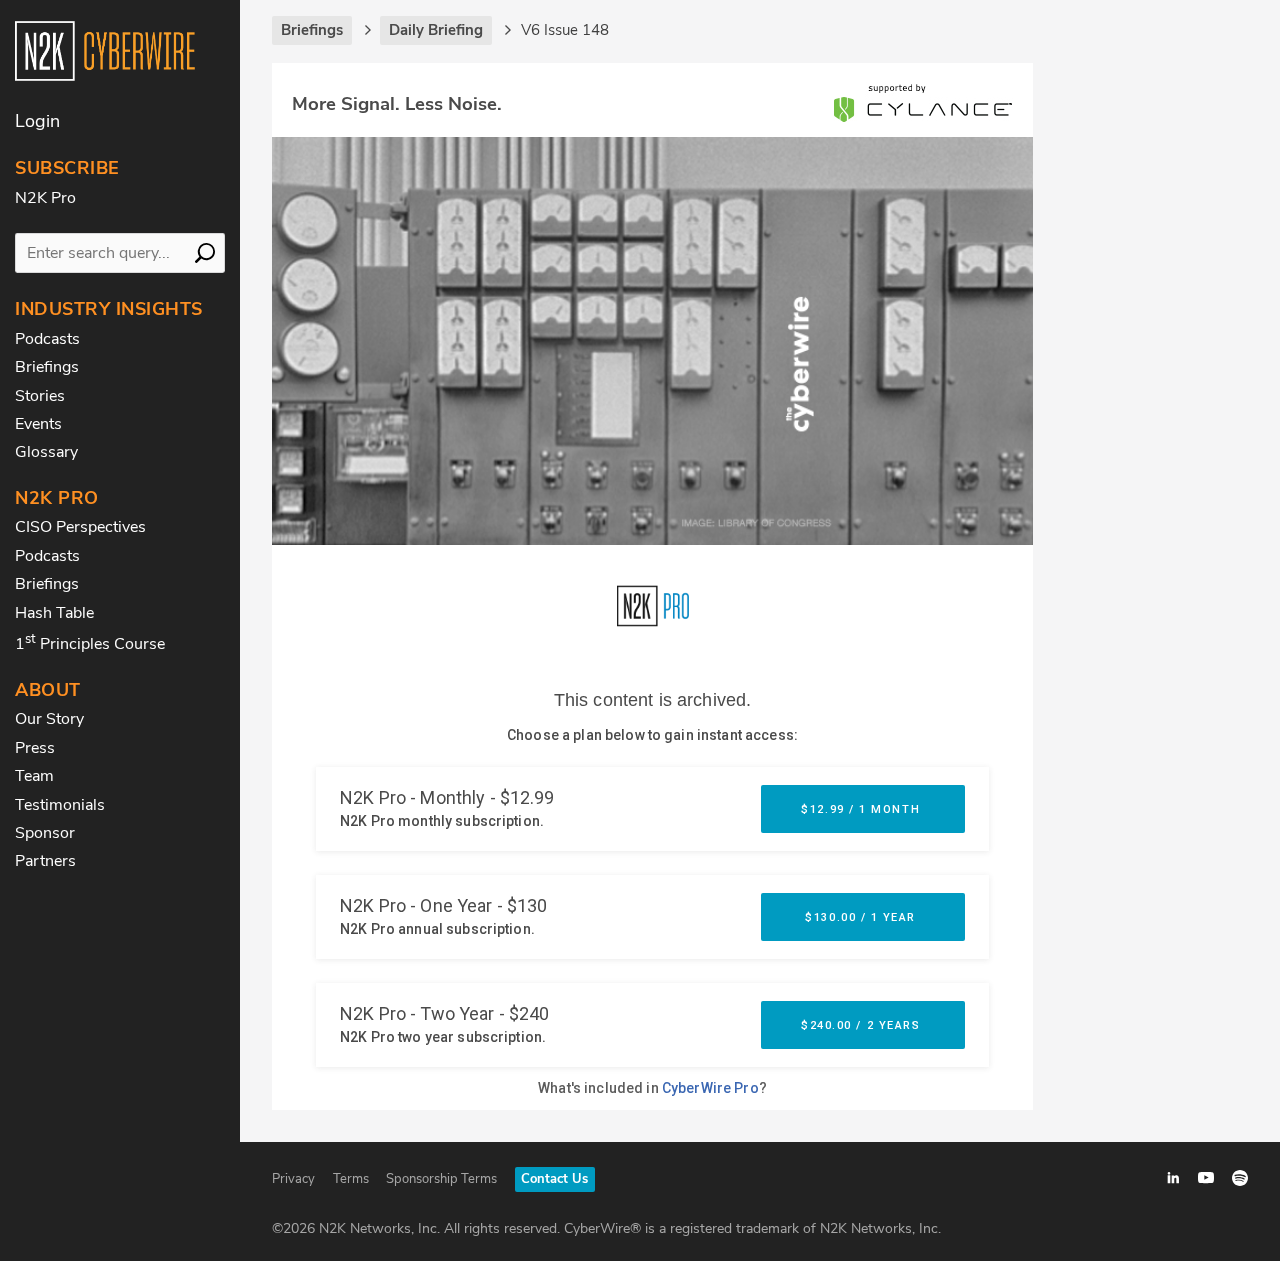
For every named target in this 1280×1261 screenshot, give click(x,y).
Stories (40, 396)
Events (38, 424)
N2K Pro (45, 198)
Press (35, 748)
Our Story (49, 719)
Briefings (47, 367)
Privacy (293, 1179)
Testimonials (60, 805)
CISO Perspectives (80, 527)
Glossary (46, 452)
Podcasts (47, 339)
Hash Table (54, 613)
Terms (351, 1179)
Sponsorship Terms (441, 1179)
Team (34, 776)
